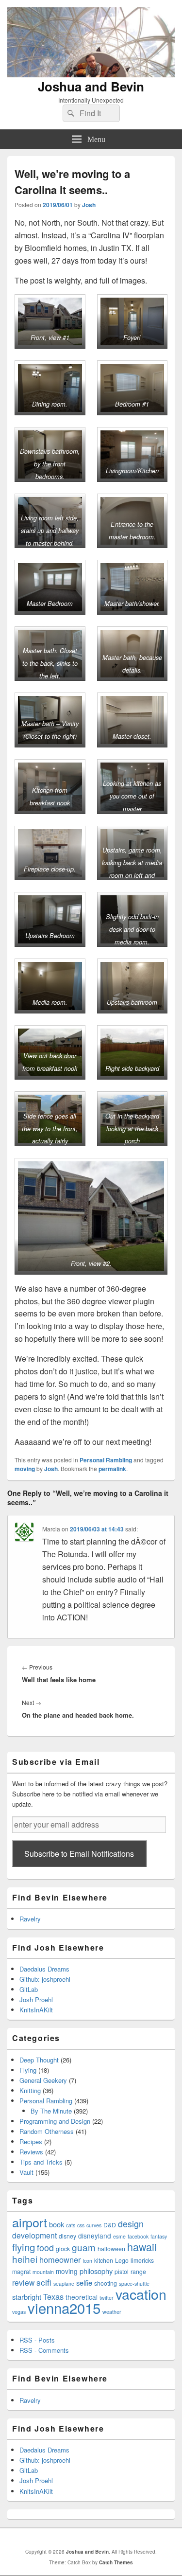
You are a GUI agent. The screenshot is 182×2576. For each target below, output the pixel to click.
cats (71, 2225)
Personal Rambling (106, 1460)
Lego (122, 2260)
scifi (44, 2282)
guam (84, 2247)
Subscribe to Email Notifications (79, 1854)
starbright (27, 2297)
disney (67, 2236)
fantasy (159, 2236)
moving (25, 1469)
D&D (110, 2225)
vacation (141, 2294)
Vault (26, 2172)
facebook (138, 2236)
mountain (43, 2272)
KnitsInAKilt (36, 2010)
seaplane (64, 2283)
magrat (21, 2271)
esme (119, 2236)
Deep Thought (39, 2060)
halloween (111, 2248)
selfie (84, 2283)
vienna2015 (64, 2308)
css (81, 2225)
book (57, 2224)
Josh (89, 205)
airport (30, 2222)
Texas (53, 2296)
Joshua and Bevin (91, 86)
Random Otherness (47, 2131)
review (23, 2282)
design (131, 2224)
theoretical (82, 2297)
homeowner (60, 2259)
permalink (112, 1469)
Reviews (31, 2152)
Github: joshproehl (45, 1979)
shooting (106, 2283)
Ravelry (30, 1919)
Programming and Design (55, 2121)
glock (63, 2248)
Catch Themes (116, 2562)
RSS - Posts (37, 2340)
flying (24, 2247)
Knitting (30, 2090)
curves (94, 2225)
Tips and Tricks (41, 2162)
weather (112, 2312)
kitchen (104, 2260)
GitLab (29, 1989)
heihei (25, 2259)
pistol (122, 2271)
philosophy (96, 2271)
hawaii (142, 2247)
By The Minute (51, 2111)
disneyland (95, 2236)
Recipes (31, 2141)
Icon (87, 2261)
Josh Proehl (36, 1999)
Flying (28, 2070)
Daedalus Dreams (44, 1969)
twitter (107, 2298)
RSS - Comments (44, 2350)
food (45, 2247)
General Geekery (43, 2080)
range (138, 2271)
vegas (19, 2312)
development (34, 2235)
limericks (142, 2260)
